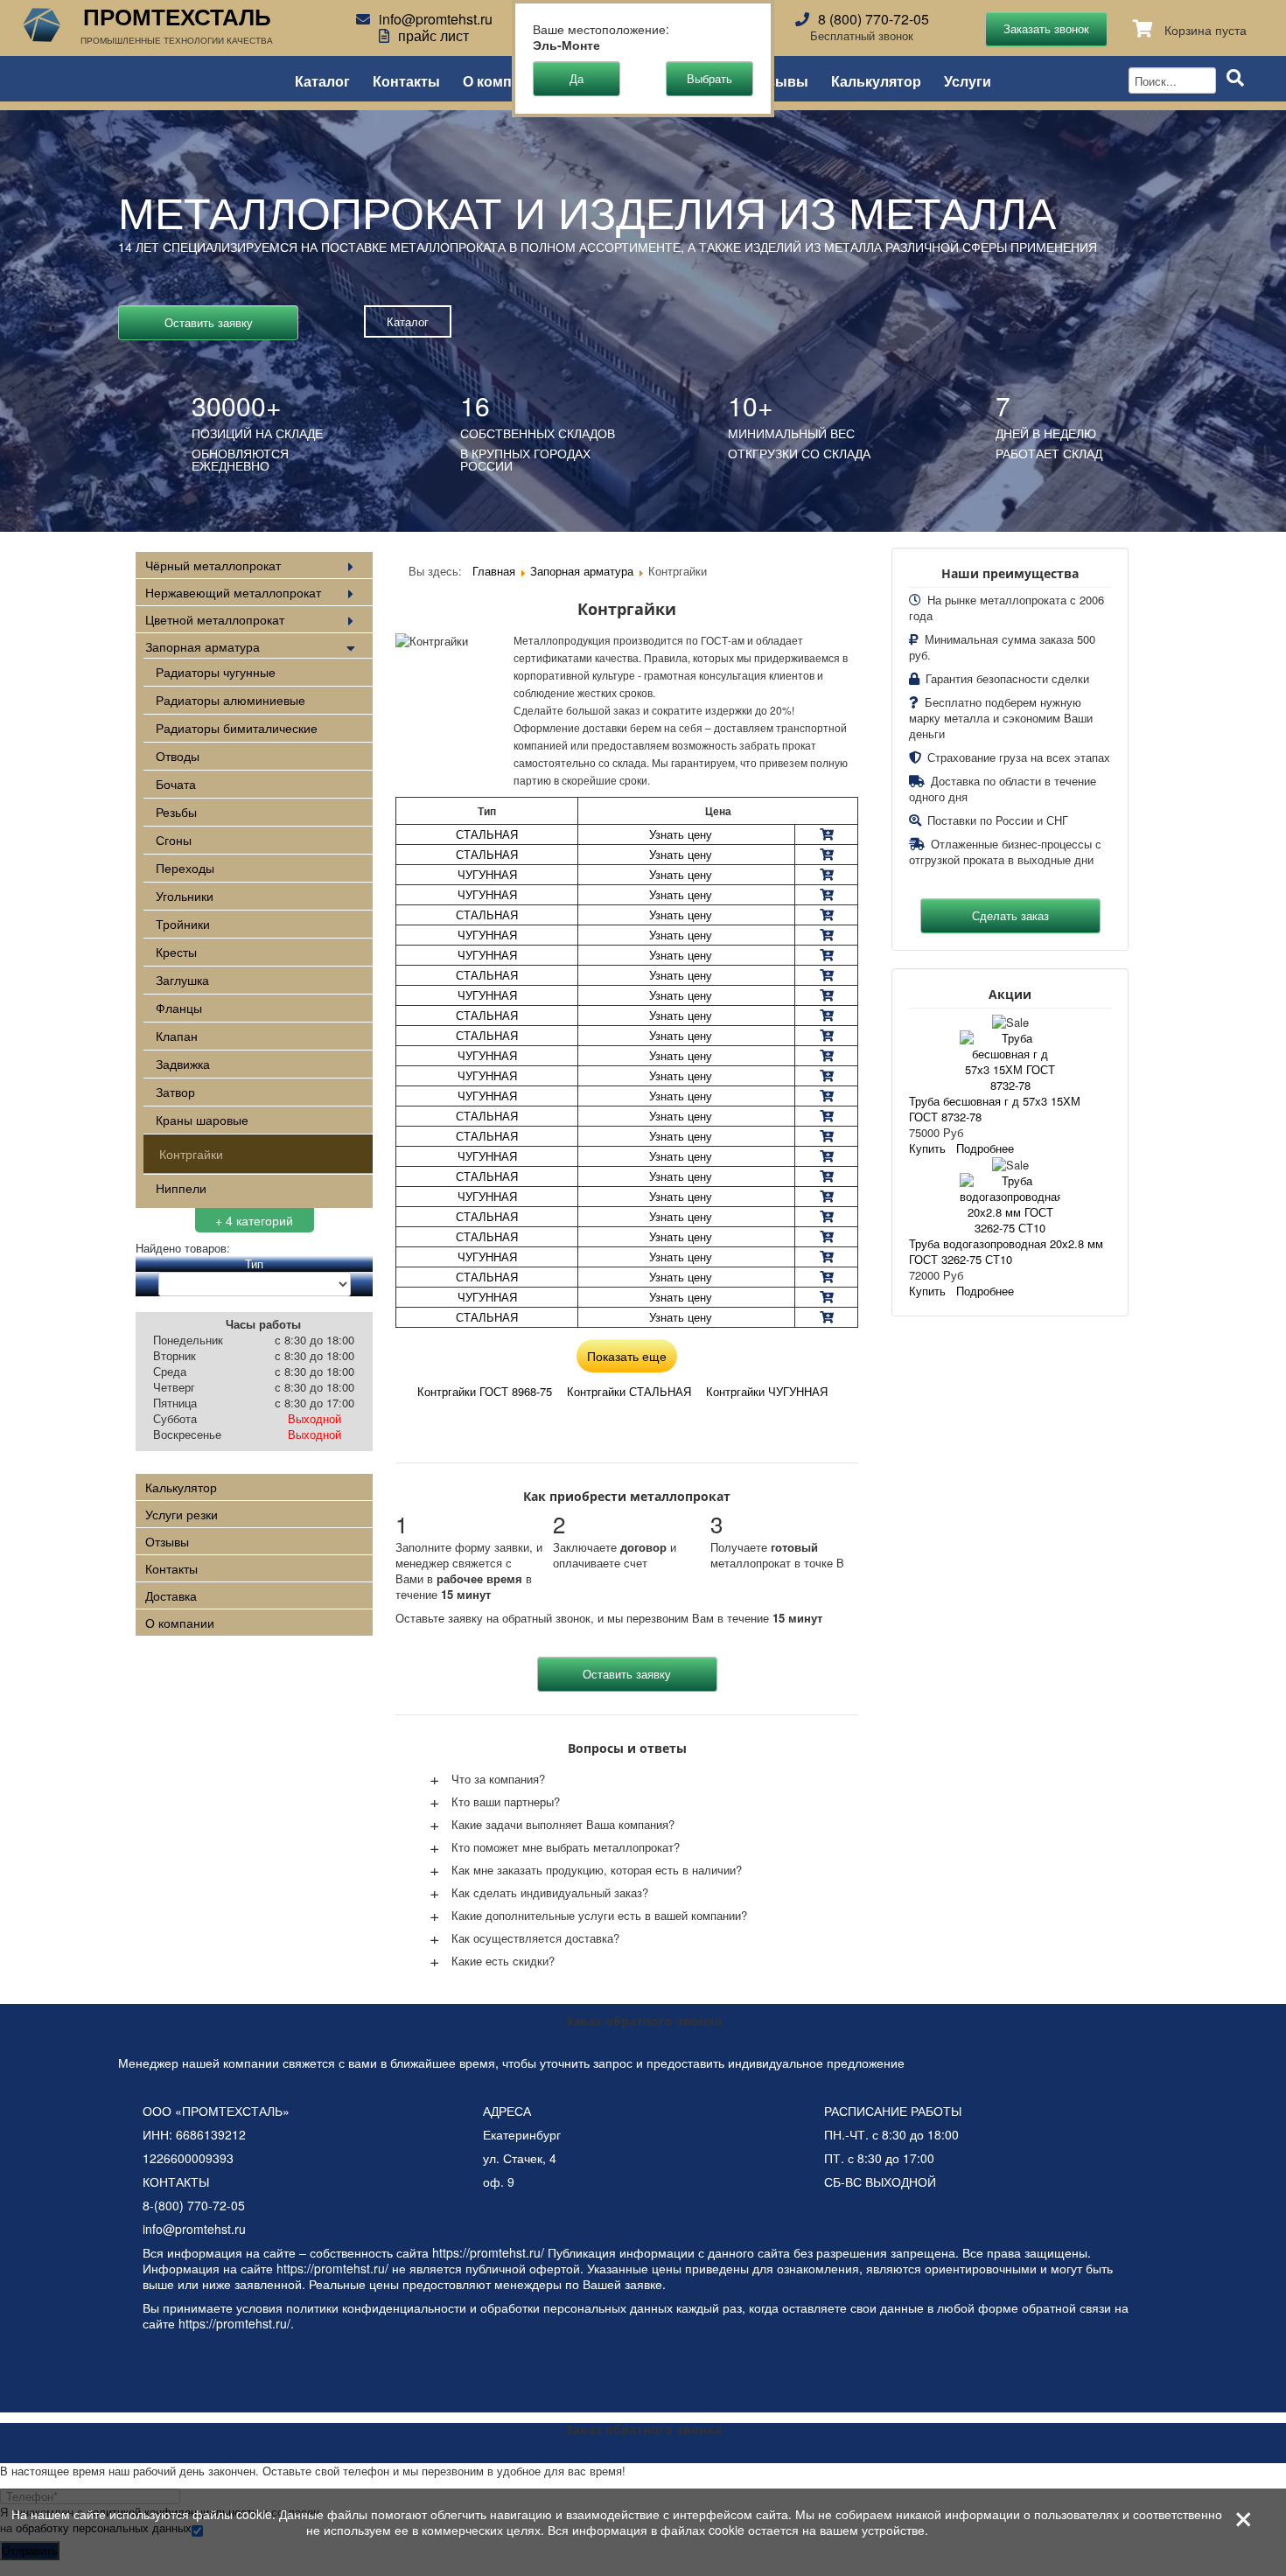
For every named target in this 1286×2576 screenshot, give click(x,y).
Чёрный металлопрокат (213, 565)
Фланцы (179, 1008)
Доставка (171, 1595)
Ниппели (181, 1188)
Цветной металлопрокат (215, 619)
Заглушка (182, 980)
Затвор (175, 1092)
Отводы (178, 756)
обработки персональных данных (577, 2307)
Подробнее (985, 1148)
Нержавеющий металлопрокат (233, 592)
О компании (504, 80)
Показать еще (627, 1356)
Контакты (406, 80)
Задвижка (183, 1064)
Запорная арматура (203, 646)
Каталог (322, 80)
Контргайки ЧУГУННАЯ (767, 1391)
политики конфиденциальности (376, 2307)
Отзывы (779, 80)
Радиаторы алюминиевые (231, 700)
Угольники (185, 896)
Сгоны (174, 840)
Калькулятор (876, 80)
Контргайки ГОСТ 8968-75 (485, 1391)
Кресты (176, 952)
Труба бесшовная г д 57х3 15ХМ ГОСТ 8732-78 (995, 1109)
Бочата (176, 784)
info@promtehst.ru (436, 19)
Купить (927, 1148)
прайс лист (433, 35)
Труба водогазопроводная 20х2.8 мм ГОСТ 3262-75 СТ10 (1006, 1251)
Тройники (183, 924)
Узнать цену (681, 834)
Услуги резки (182, 1514)
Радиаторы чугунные (216, 672)
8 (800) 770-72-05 (874, 19)
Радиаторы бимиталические (237, 728)
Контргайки (191, 1154)
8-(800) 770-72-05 (194, 2205)
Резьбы (176, 812)
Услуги (968, 80)
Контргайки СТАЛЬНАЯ (629, 1391)
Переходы (185, 868)
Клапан (177, 1036)
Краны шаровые (202, 1120)
